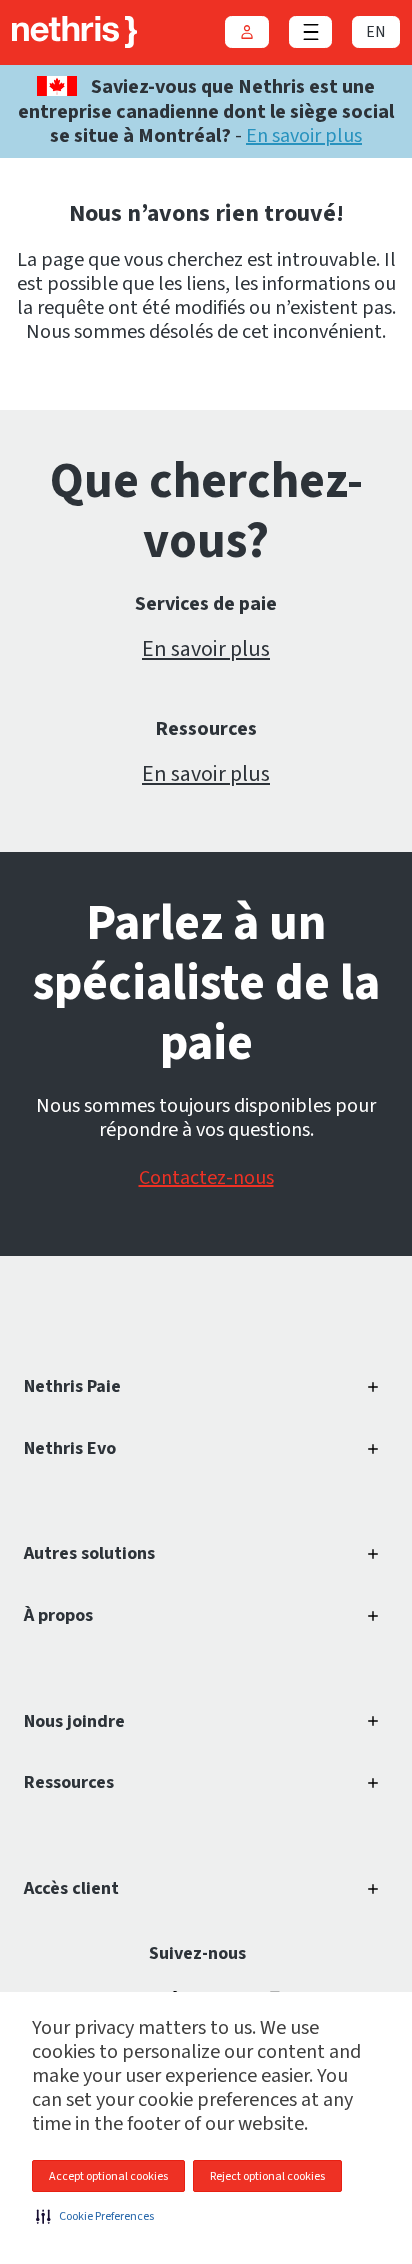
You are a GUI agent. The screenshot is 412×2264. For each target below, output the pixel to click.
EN (376, 32)
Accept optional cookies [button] (108, 2176)
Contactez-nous (206, 1178)
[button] (95, 2216)
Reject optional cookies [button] (267, 2176)
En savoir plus (304, 136)
